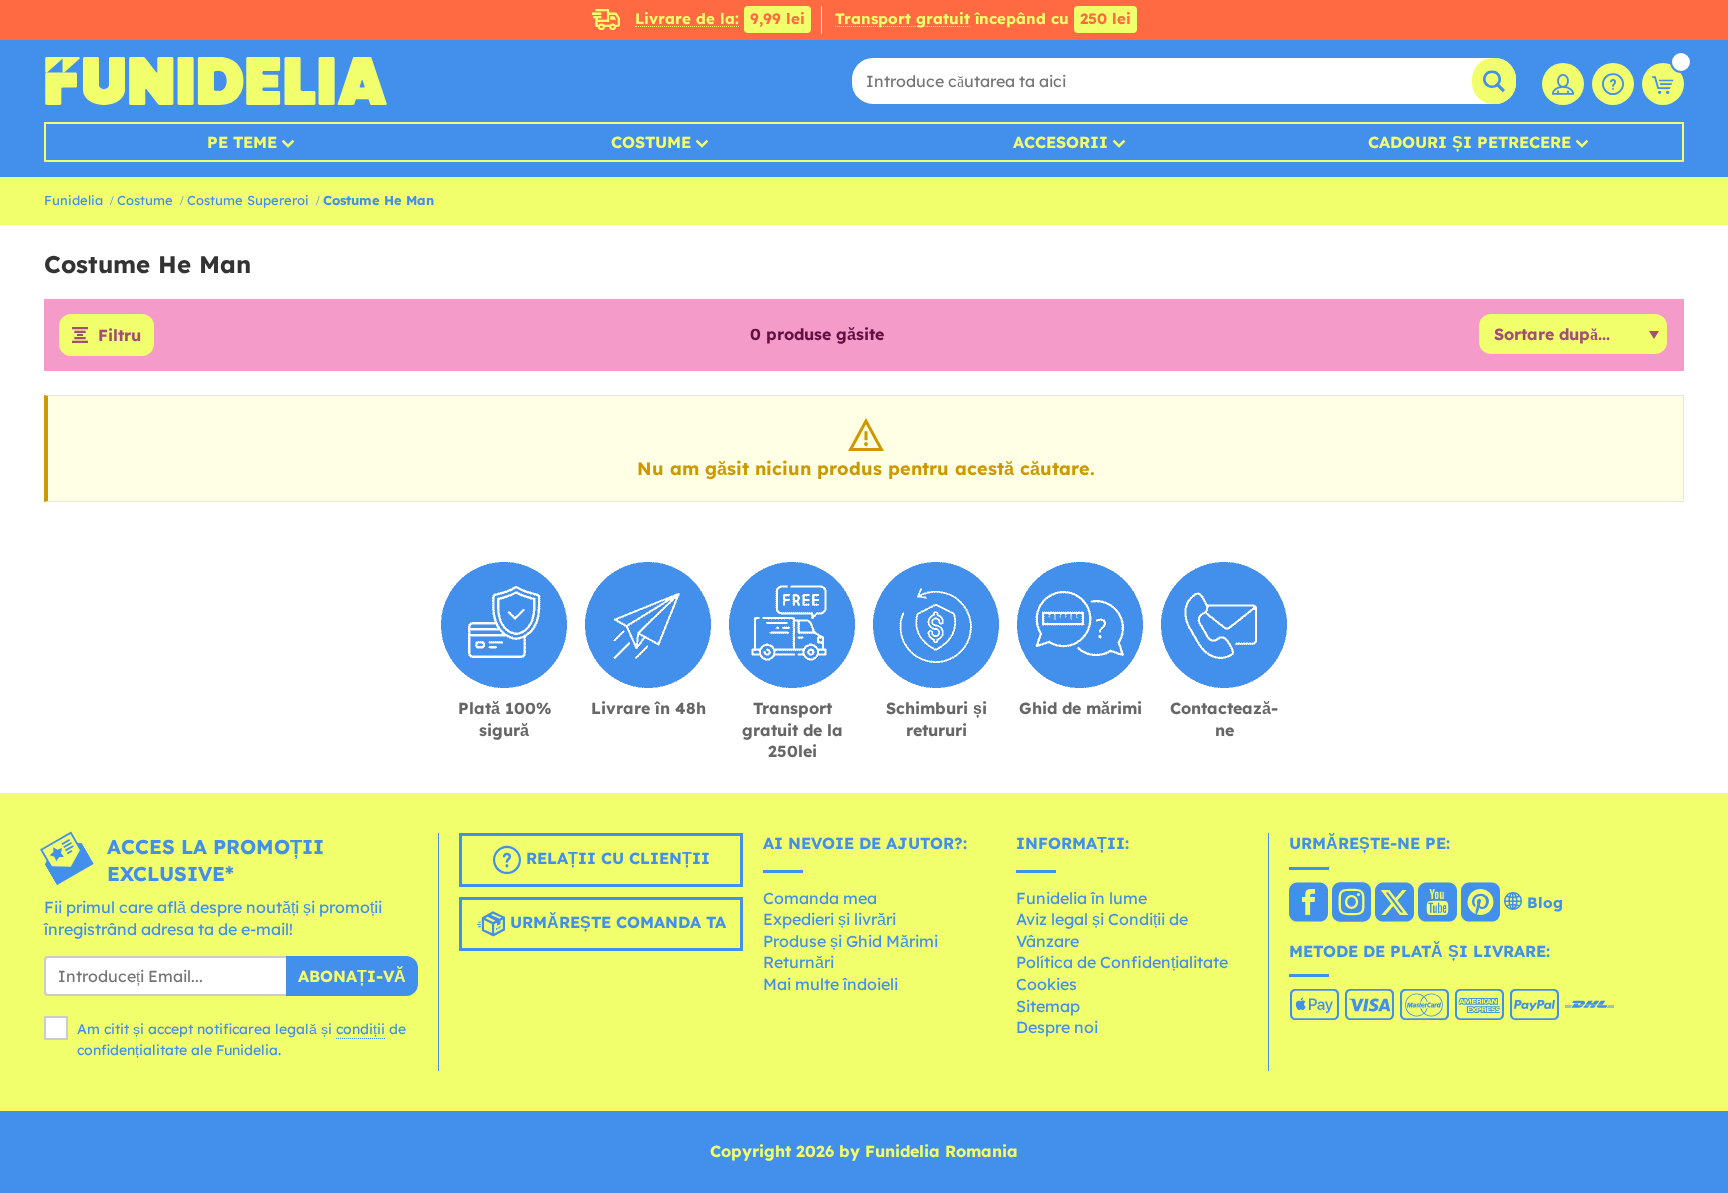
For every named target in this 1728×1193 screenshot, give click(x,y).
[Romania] (1308, 904)
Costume (651, 142)
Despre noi (1057, 1027)
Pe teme (242, 142)
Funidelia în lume (1081, 898)
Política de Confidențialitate (1122, 962)
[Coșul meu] (1663, 84)
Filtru (119, 335)
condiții (360, 1029)
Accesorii (1060, 142)
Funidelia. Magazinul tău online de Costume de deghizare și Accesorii (215, 81)
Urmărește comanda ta (615, 922)
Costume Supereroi (248, 200)
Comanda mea (820, 898)
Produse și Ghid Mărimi (850, 941)
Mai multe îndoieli (830, 984)
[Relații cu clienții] (1613, 84)
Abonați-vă (352, 976)
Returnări (798, 962)
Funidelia (73, 200)
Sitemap (1048, 1006)
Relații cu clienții (615, 858)
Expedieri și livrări (829, 919)
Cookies (1046, 984)
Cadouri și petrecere (1469, 142)
